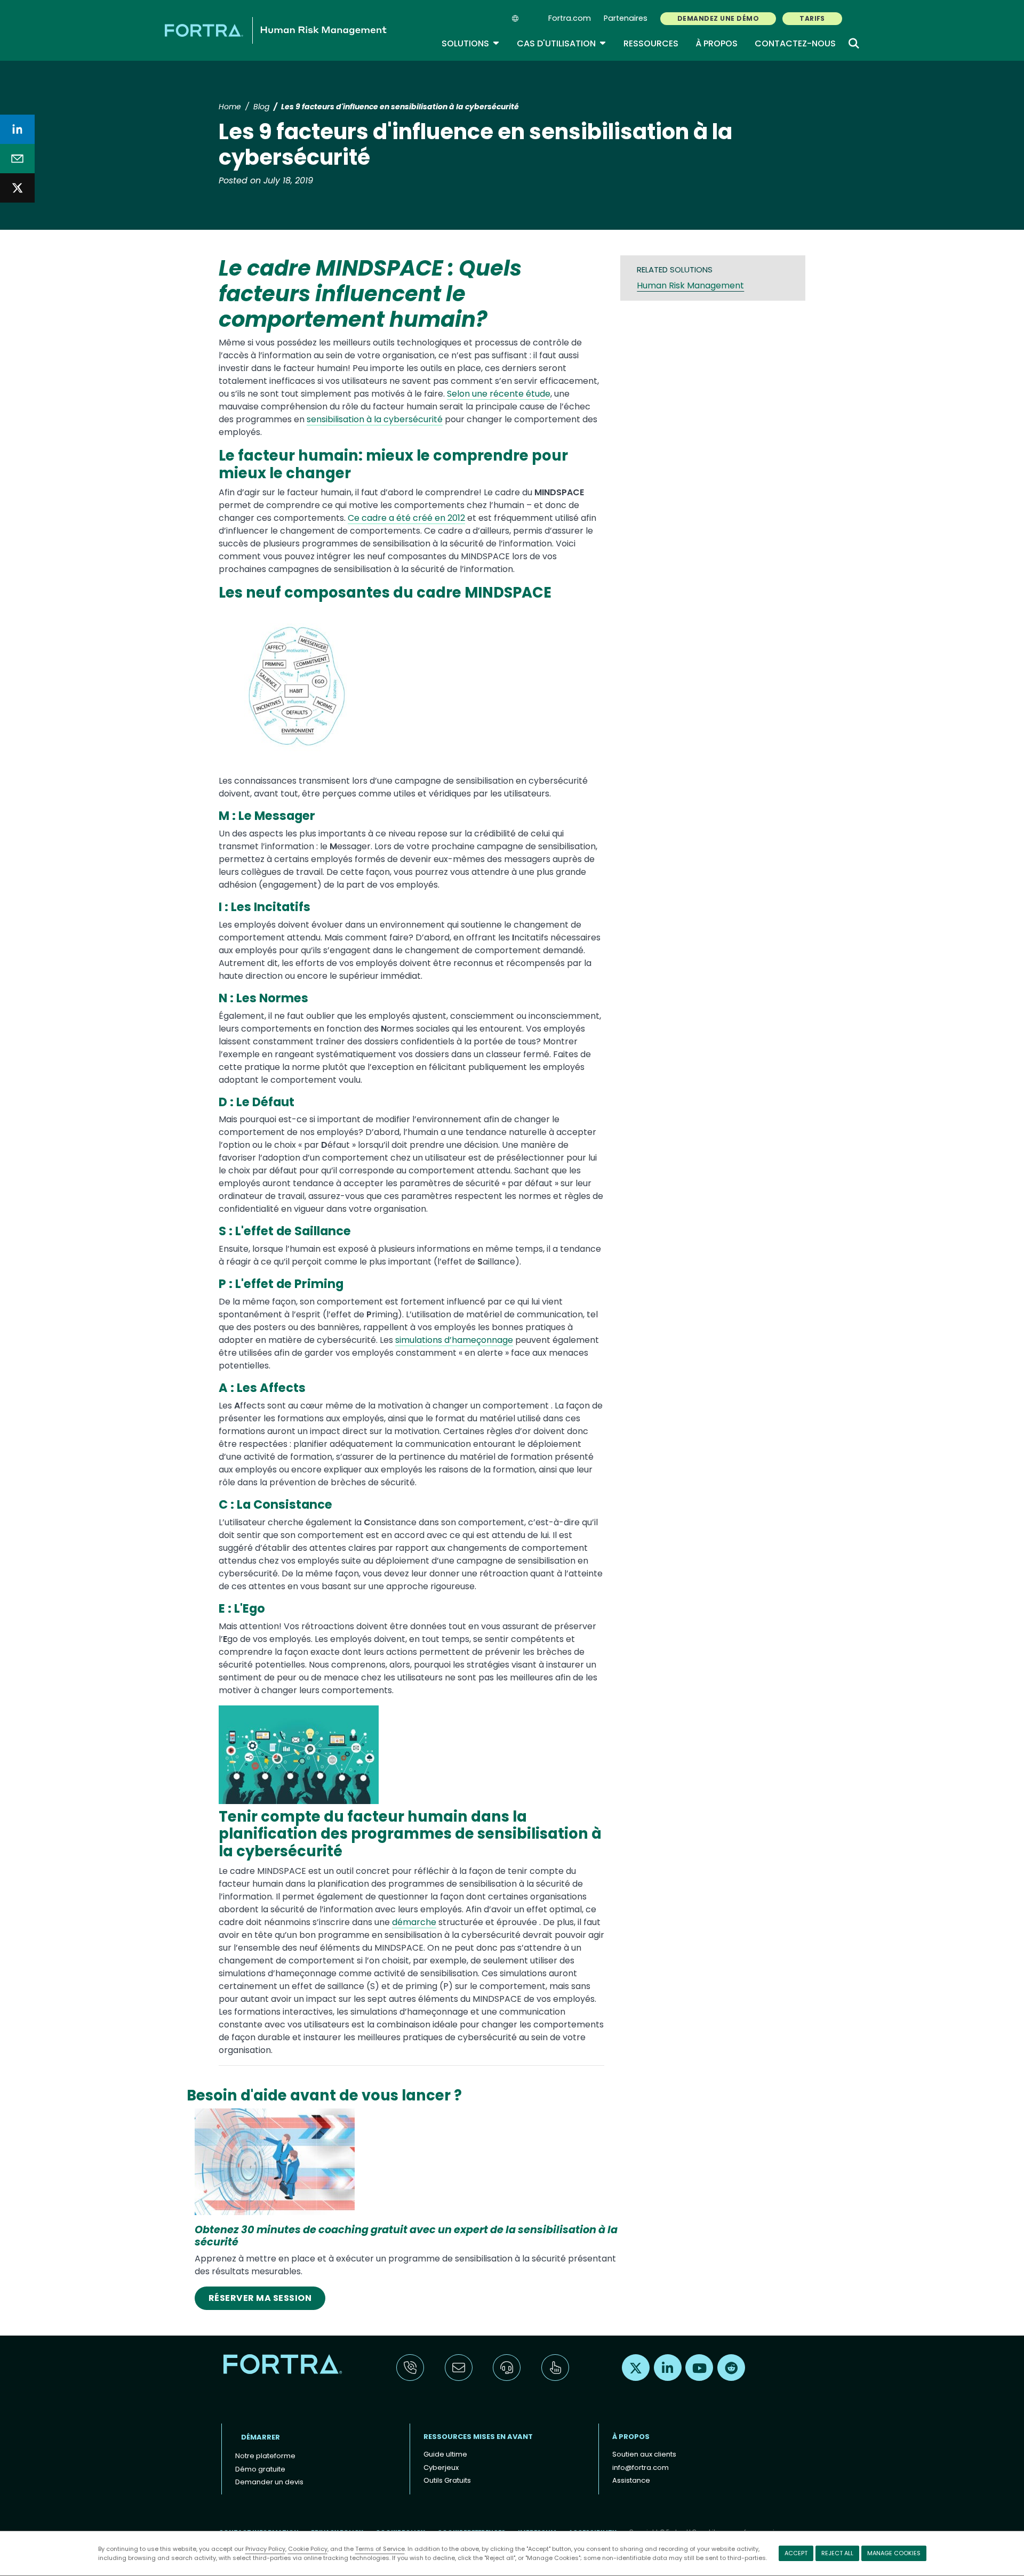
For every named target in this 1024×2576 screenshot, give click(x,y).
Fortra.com (570, 18)
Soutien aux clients (644, 2454)
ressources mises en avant (478, 2437)
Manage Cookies (894, 2553)
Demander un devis (269, 2482)
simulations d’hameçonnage (454, 1340)
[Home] (276, 30)
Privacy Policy (265, 2549)
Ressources (651, 43)
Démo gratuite (260, 2469)
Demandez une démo (718, 18)
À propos (717, 43)
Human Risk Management (690, 285)
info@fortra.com (641, 2468)
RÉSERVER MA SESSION (260, 2298)
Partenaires (626, 18)
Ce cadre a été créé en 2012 (406, 518)
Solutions (471, 43)
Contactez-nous (795, 43)
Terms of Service (380, 2549)
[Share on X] (17, 188)
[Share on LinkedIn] (17, 129)
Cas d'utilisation (562, 43)
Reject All (837, 2553)
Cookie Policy (308, 2549)
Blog (261, 107)
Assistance (631, 2480)
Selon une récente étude (499, 394)
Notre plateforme (265, 2456)
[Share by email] (17, 159)
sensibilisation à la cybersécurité (375, 419)
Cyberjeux (441, 2468)
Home (230, 107)
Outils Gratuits (447, 2480)
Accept (796, 2553)
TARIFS (812, 18)
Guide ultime (445, 2454)
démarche (414, 1922)
